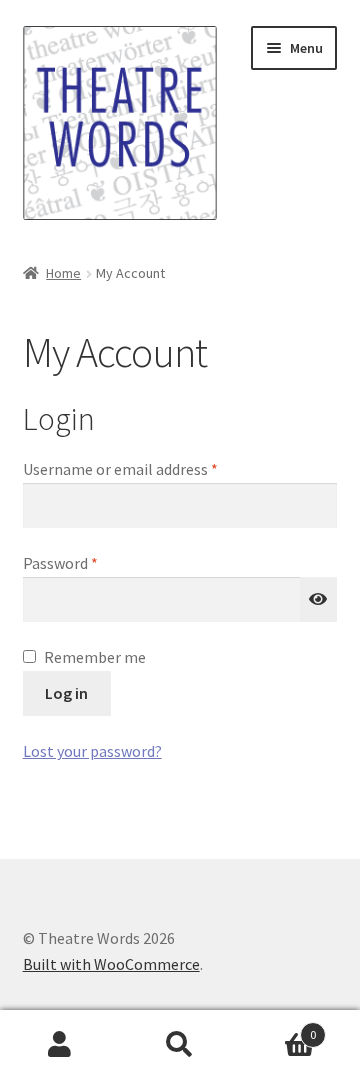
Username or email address (150, 468)
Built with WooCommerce (111, 964)
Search (180, 1045)
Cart (278, 1027)
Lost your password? (92, 751)
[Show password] (319, 600)
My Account (60, 1045)
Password (90, 562)
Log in (66, 693)
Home (63, 273)
